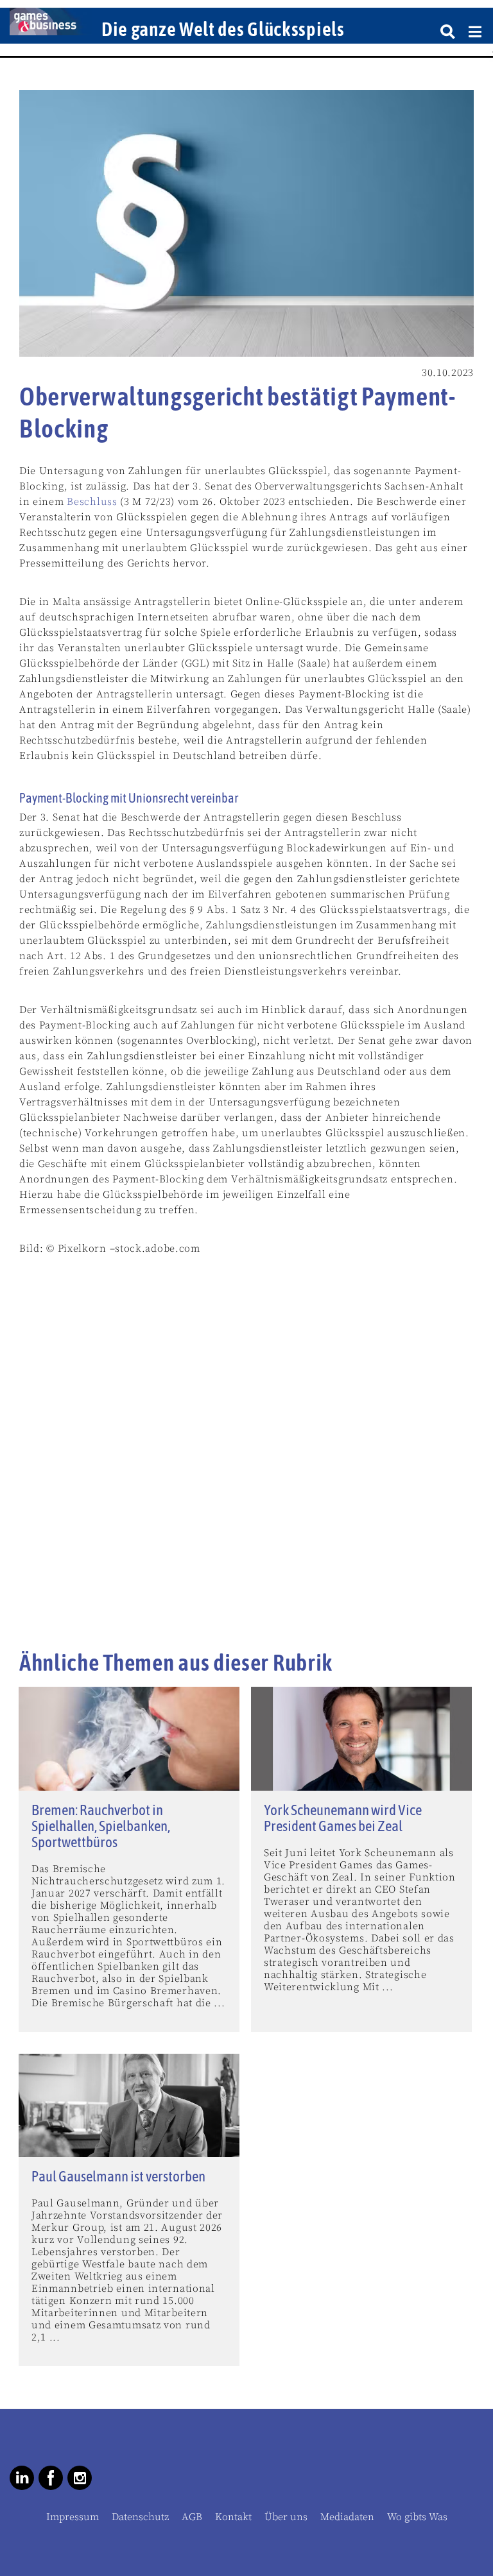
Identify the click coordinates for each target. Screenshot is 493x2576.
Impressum (73, 2517)
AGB (192, 2517)
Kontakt (233, 2517)
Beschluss (92, 502)
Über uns (286, 2517)
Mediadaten (347, 2517)
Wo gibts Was (417, 2517)
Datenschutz (140, 2517)
